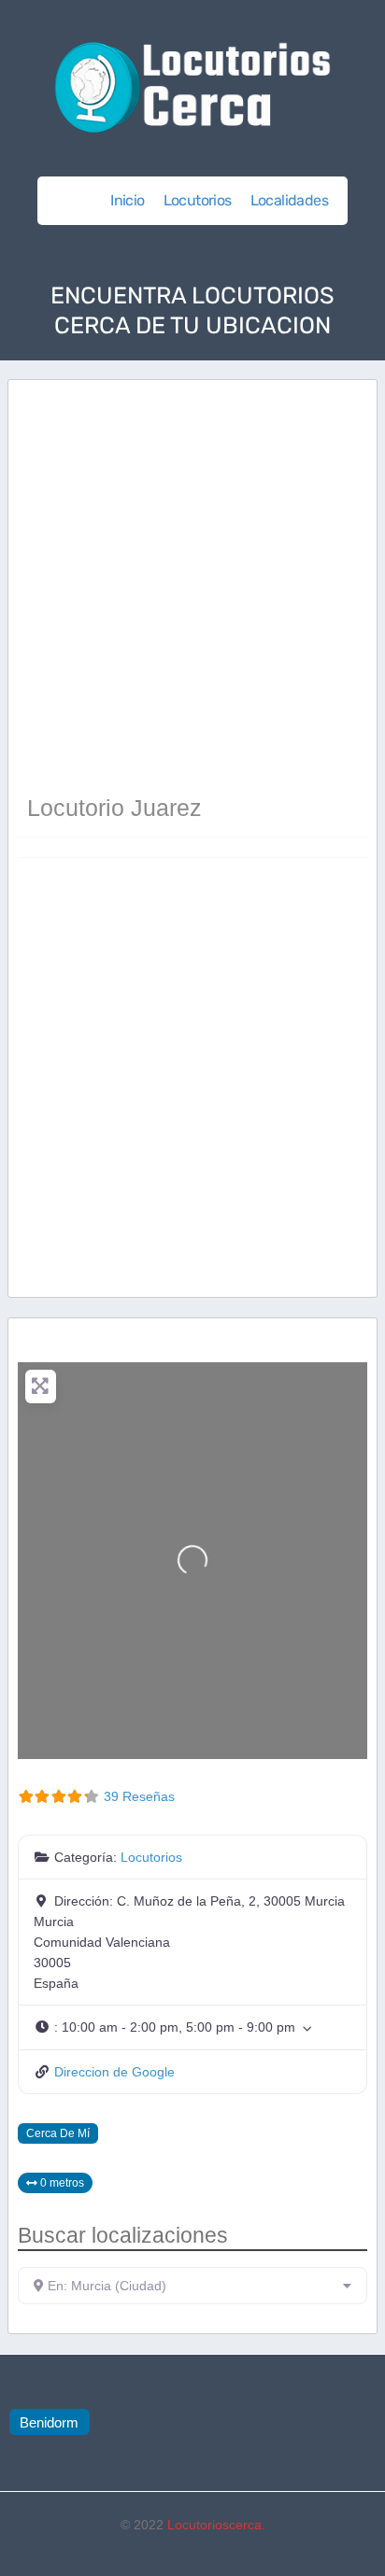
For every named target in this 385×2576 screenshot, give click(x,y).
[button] (192, 2027)
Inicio (127, 200)
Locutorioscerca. (216, 2525)
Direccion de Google (114, 2072)
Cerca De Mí (58, 2133)
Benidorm (49, 2422)
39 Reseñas (139, 1796)
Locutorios (198, 200)
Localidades (289, 200)
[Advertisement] (192, 589)
